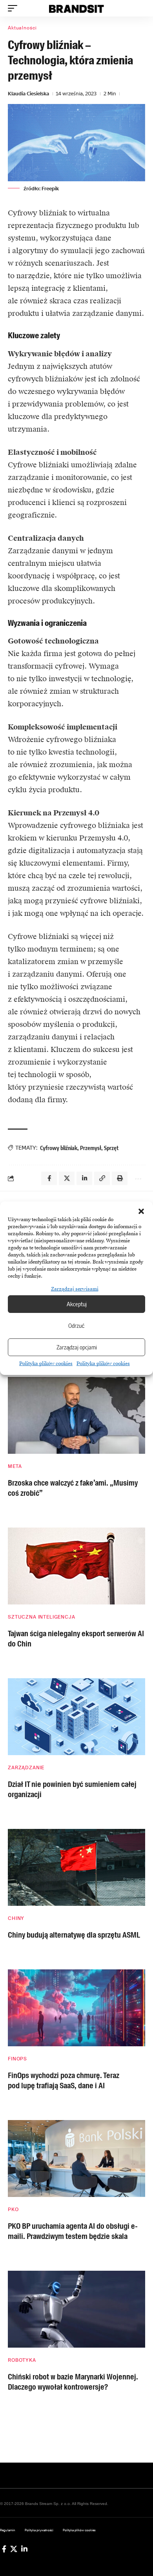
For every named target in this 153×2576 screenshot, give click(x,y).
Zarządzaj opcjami (77, 1347)
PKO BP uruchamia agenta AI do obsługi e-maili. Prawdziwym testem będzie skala (73, 2231)
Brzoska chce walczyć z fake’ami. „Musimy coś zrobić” (73, 1488)
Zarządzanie (26, 1768)
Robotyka (22, 2360)
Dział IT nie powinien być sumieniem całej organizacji (72, 1789)
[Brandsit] (76, 8)
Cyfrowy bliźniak (59, 1148)
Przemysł (91, 1148)
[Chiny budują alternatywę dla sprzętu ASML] (76, 1867)
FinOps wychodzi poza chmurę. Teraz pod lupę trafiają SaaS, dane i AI (64, 2080)
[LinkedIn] (24, 2549)
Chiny (16, 1918)
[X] (14, 2549)
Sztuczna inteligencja (42, 1617)
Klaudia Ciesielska (28, 94)
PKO (13, 2210)
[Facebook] (4, 2549)
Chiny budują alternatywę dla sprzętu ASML (74, 1935)
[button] (141, 1211)
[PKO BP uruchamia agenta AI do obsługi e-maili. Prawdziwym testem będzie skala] (76, 2159)
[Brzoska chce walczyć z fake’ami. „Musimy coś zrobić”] (76, 1415)
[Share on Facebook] (49, 1178)
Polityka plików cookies (46, 1364)
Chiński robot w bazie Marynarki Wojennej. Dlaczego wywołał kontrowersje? (73, 2382)
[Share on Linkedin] (84, 1178)
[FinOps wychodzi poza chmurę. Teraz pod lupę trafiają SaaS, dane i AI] (76, 2008)
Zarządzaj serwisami (75, 1289)
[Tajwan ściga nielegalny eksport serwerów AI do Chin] (76, 1566)
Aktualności (22, 28)
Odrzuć (76, 1325)
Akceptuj (77, 1304)
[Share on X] (67, 1178)
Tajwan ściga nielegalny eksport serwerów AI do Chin (76, 1639)
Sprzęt (111, 1148)
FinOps (17, 2059)
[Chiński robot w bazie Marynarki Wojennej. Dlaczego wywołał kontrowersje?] (76, 2309)
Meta (15, 1466)
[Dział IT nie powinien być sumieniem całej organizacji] (76, 1717)
